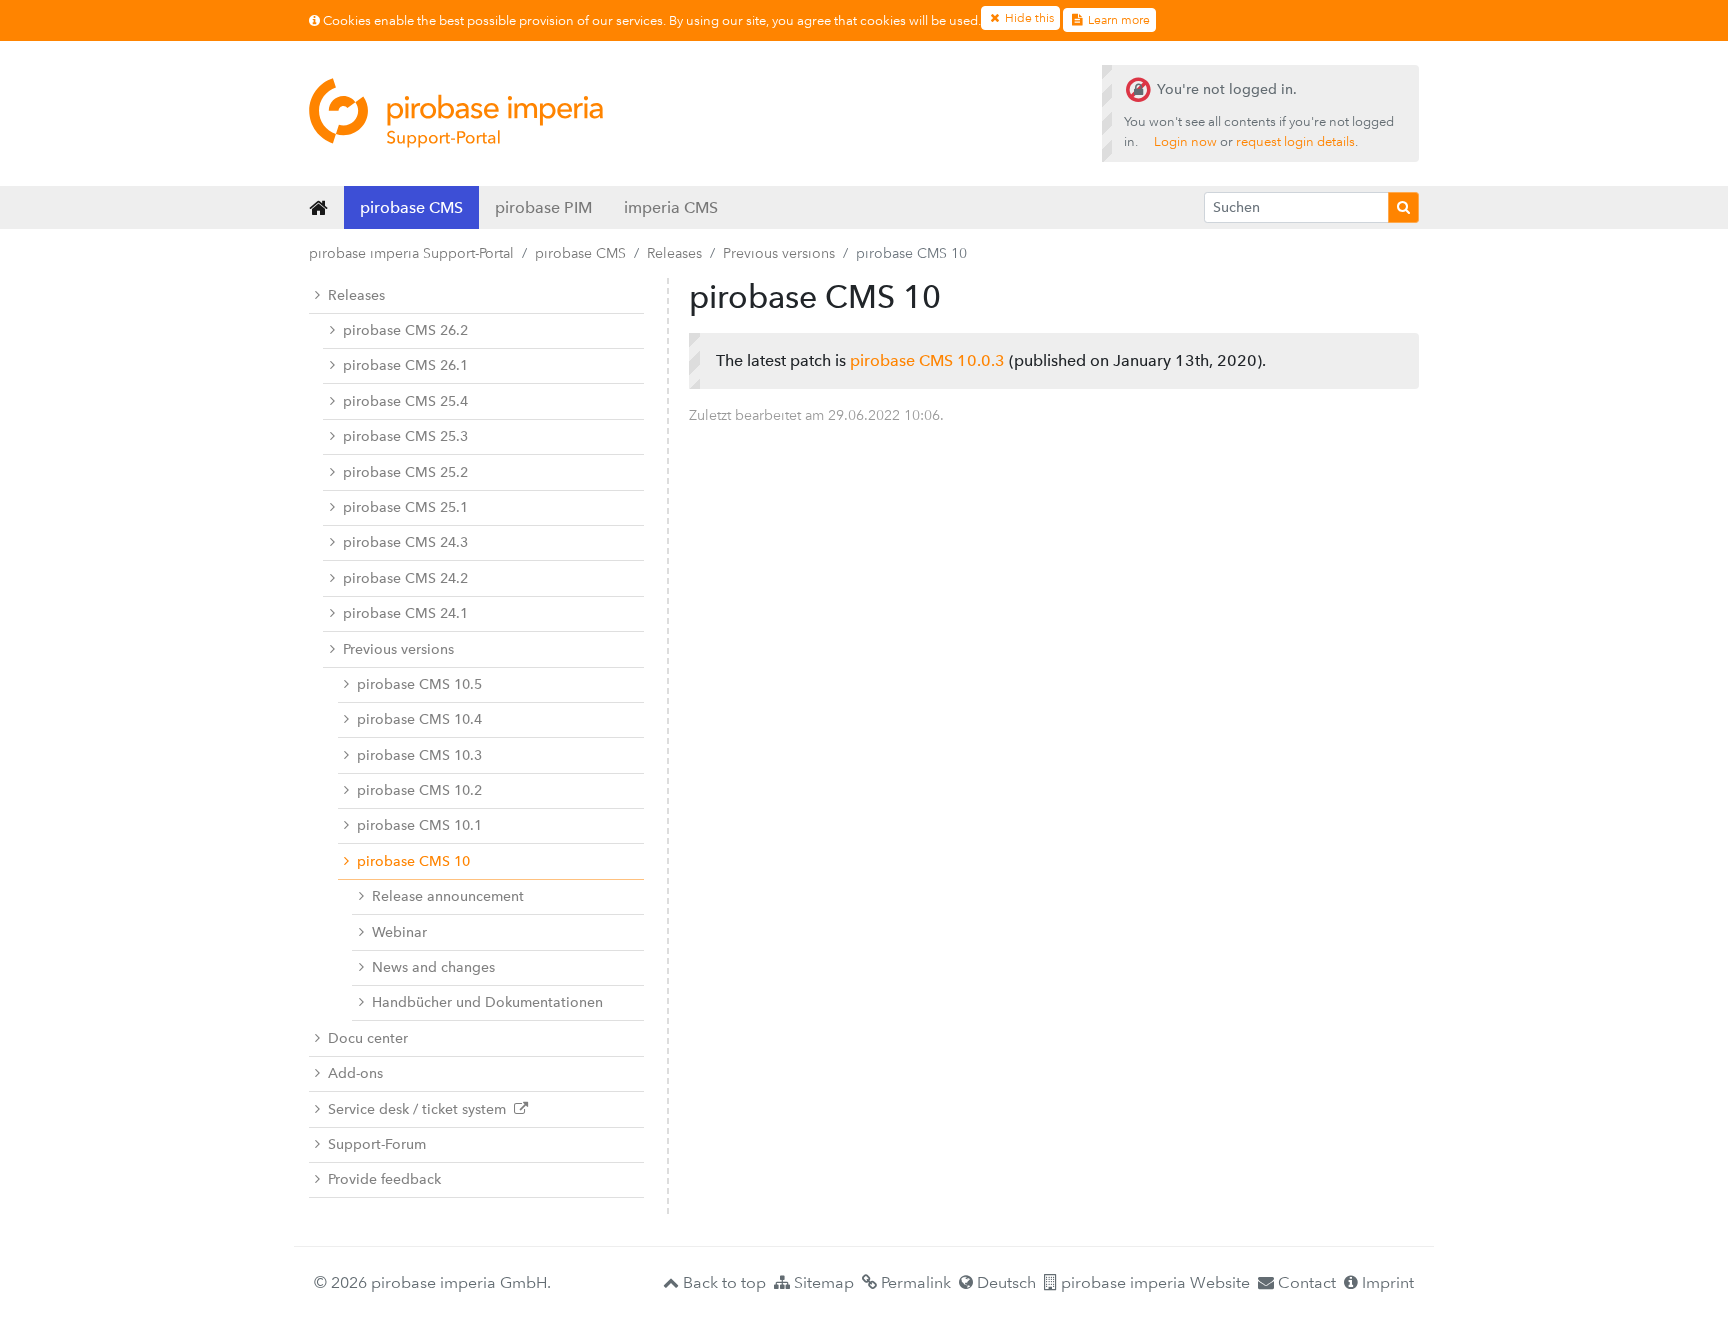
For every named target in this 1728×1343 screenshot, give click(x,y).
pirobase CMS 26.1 (405, 365)
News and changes (433, 967)
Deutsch (1004, 1282)
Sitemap (822, 1282)
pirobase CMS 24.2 (405, 578)
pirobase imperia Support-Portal (411, 253)
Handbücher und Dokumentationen (487, 1002)
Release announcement (448, 896)
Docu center (368, 1038)
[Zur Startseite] (456, 113)
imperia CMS (671, 207)
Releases (674, 253)
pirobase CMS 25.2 (405, 472)
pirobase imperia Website (1153, 1282)
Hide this (1028, 18)
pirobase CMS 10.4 (419, 719)
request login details (1295, 141)
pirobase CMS (411, 207)
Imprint (1386, 1282)
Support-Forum (377, 1144)
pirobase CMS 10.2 (419, 790)
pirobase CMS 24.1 (405, 613)
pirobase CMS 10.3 (419, 755)
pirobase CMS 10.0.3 (927, 360)
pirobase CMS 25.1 (405, 507)
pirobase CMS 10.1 (419, 825)
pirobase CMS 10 (413, 861)
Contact (1305, 1282)
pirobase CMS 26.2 (405, 330)
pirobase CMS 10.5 (419, 684)
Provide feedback (384, 1179)
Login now (1185, 141)
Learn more (1117, 20)
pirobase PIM (543, 207)
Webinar (399, 932)
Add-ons (355, 1073)
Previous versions (779, 253)
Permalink (914, 1282)
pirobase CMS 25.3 (405, 436)
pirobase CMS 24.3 (405, 542)
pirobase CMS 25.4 (405, 401)
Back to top (722, 1282)
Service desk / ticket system (421, 1109)
